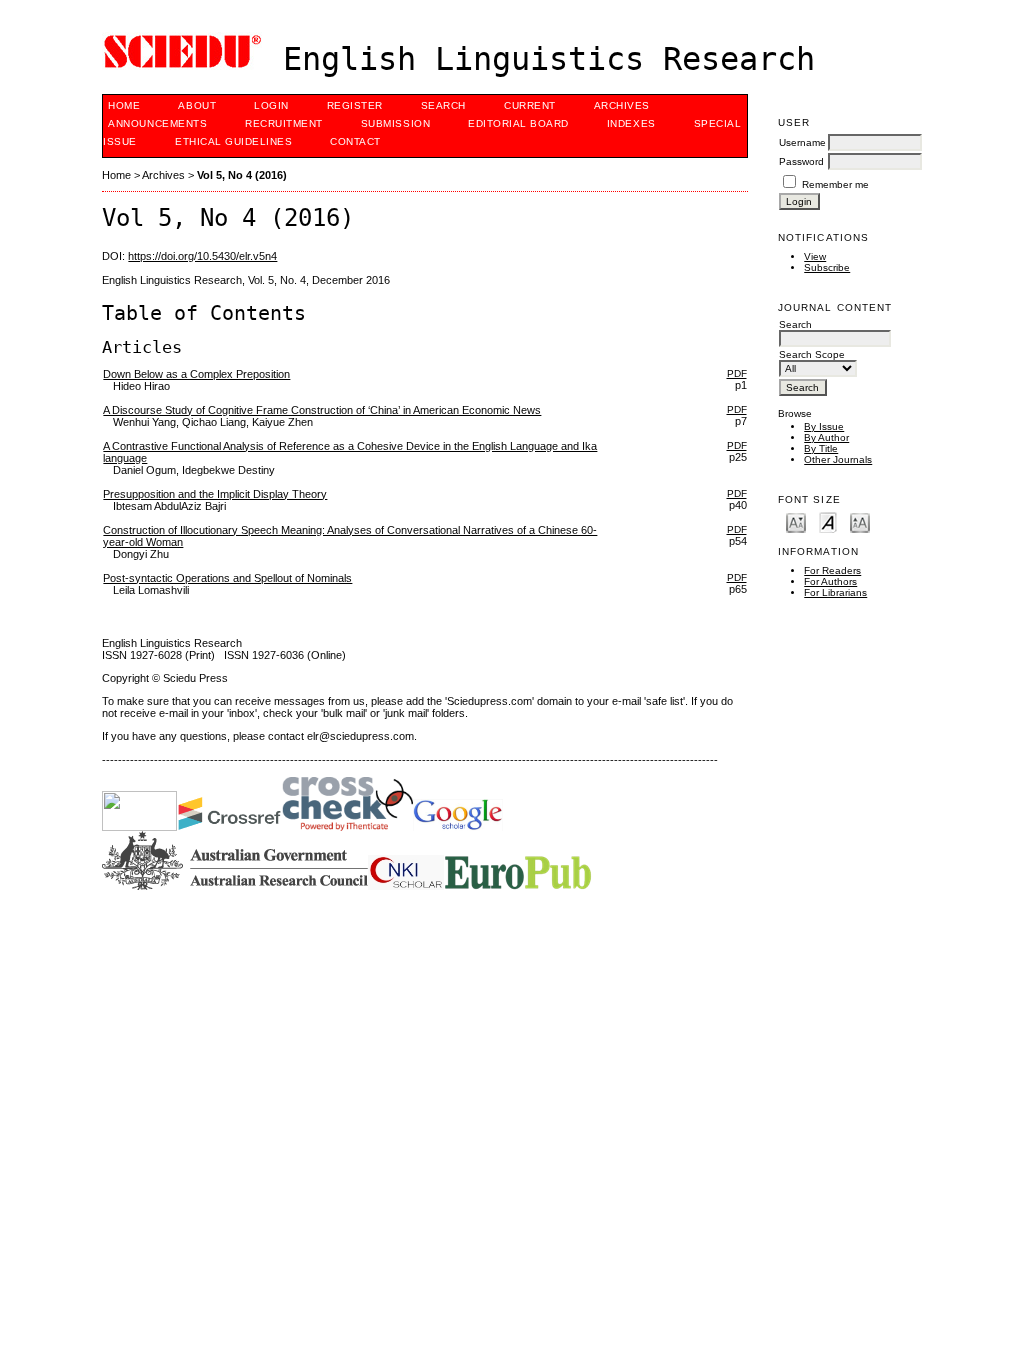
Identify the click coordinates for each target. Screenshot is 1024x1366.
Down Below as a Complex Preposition (196, 374)
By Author (826, 437)
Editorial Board (518, 123)
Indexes (631, 123)
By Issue (824, 426)
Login (271, 105)
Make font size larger (860, 521)
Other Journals (838, 459)
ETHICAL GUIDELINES (233, 141)
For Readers (832, 570)
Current (530, 105)
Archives (622, 105)
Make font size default (828, 521)
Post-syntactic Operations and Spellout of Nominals (227, 578)
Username (802, 142)
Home (124, 105)
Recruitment (284, 123)
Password (801, 161)
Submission (395, 123)
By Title (821, 448)
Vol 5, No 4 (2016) (242, 175)
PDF (737, 373)
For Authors (830, 581)
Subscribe (827, 267)
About (197, 105)
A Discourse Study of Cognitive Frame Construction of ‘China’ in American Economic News (322, 410)
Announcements (157, 123)
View (815, 256)
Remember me (835, 184)
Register (355, 105)
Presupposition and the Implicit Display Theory (215, 494)
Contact (355, 141)
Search (443, 105)
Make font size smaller (796, 521)
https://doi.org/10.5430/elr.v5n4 (202, 256)
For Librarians (835, 592)
